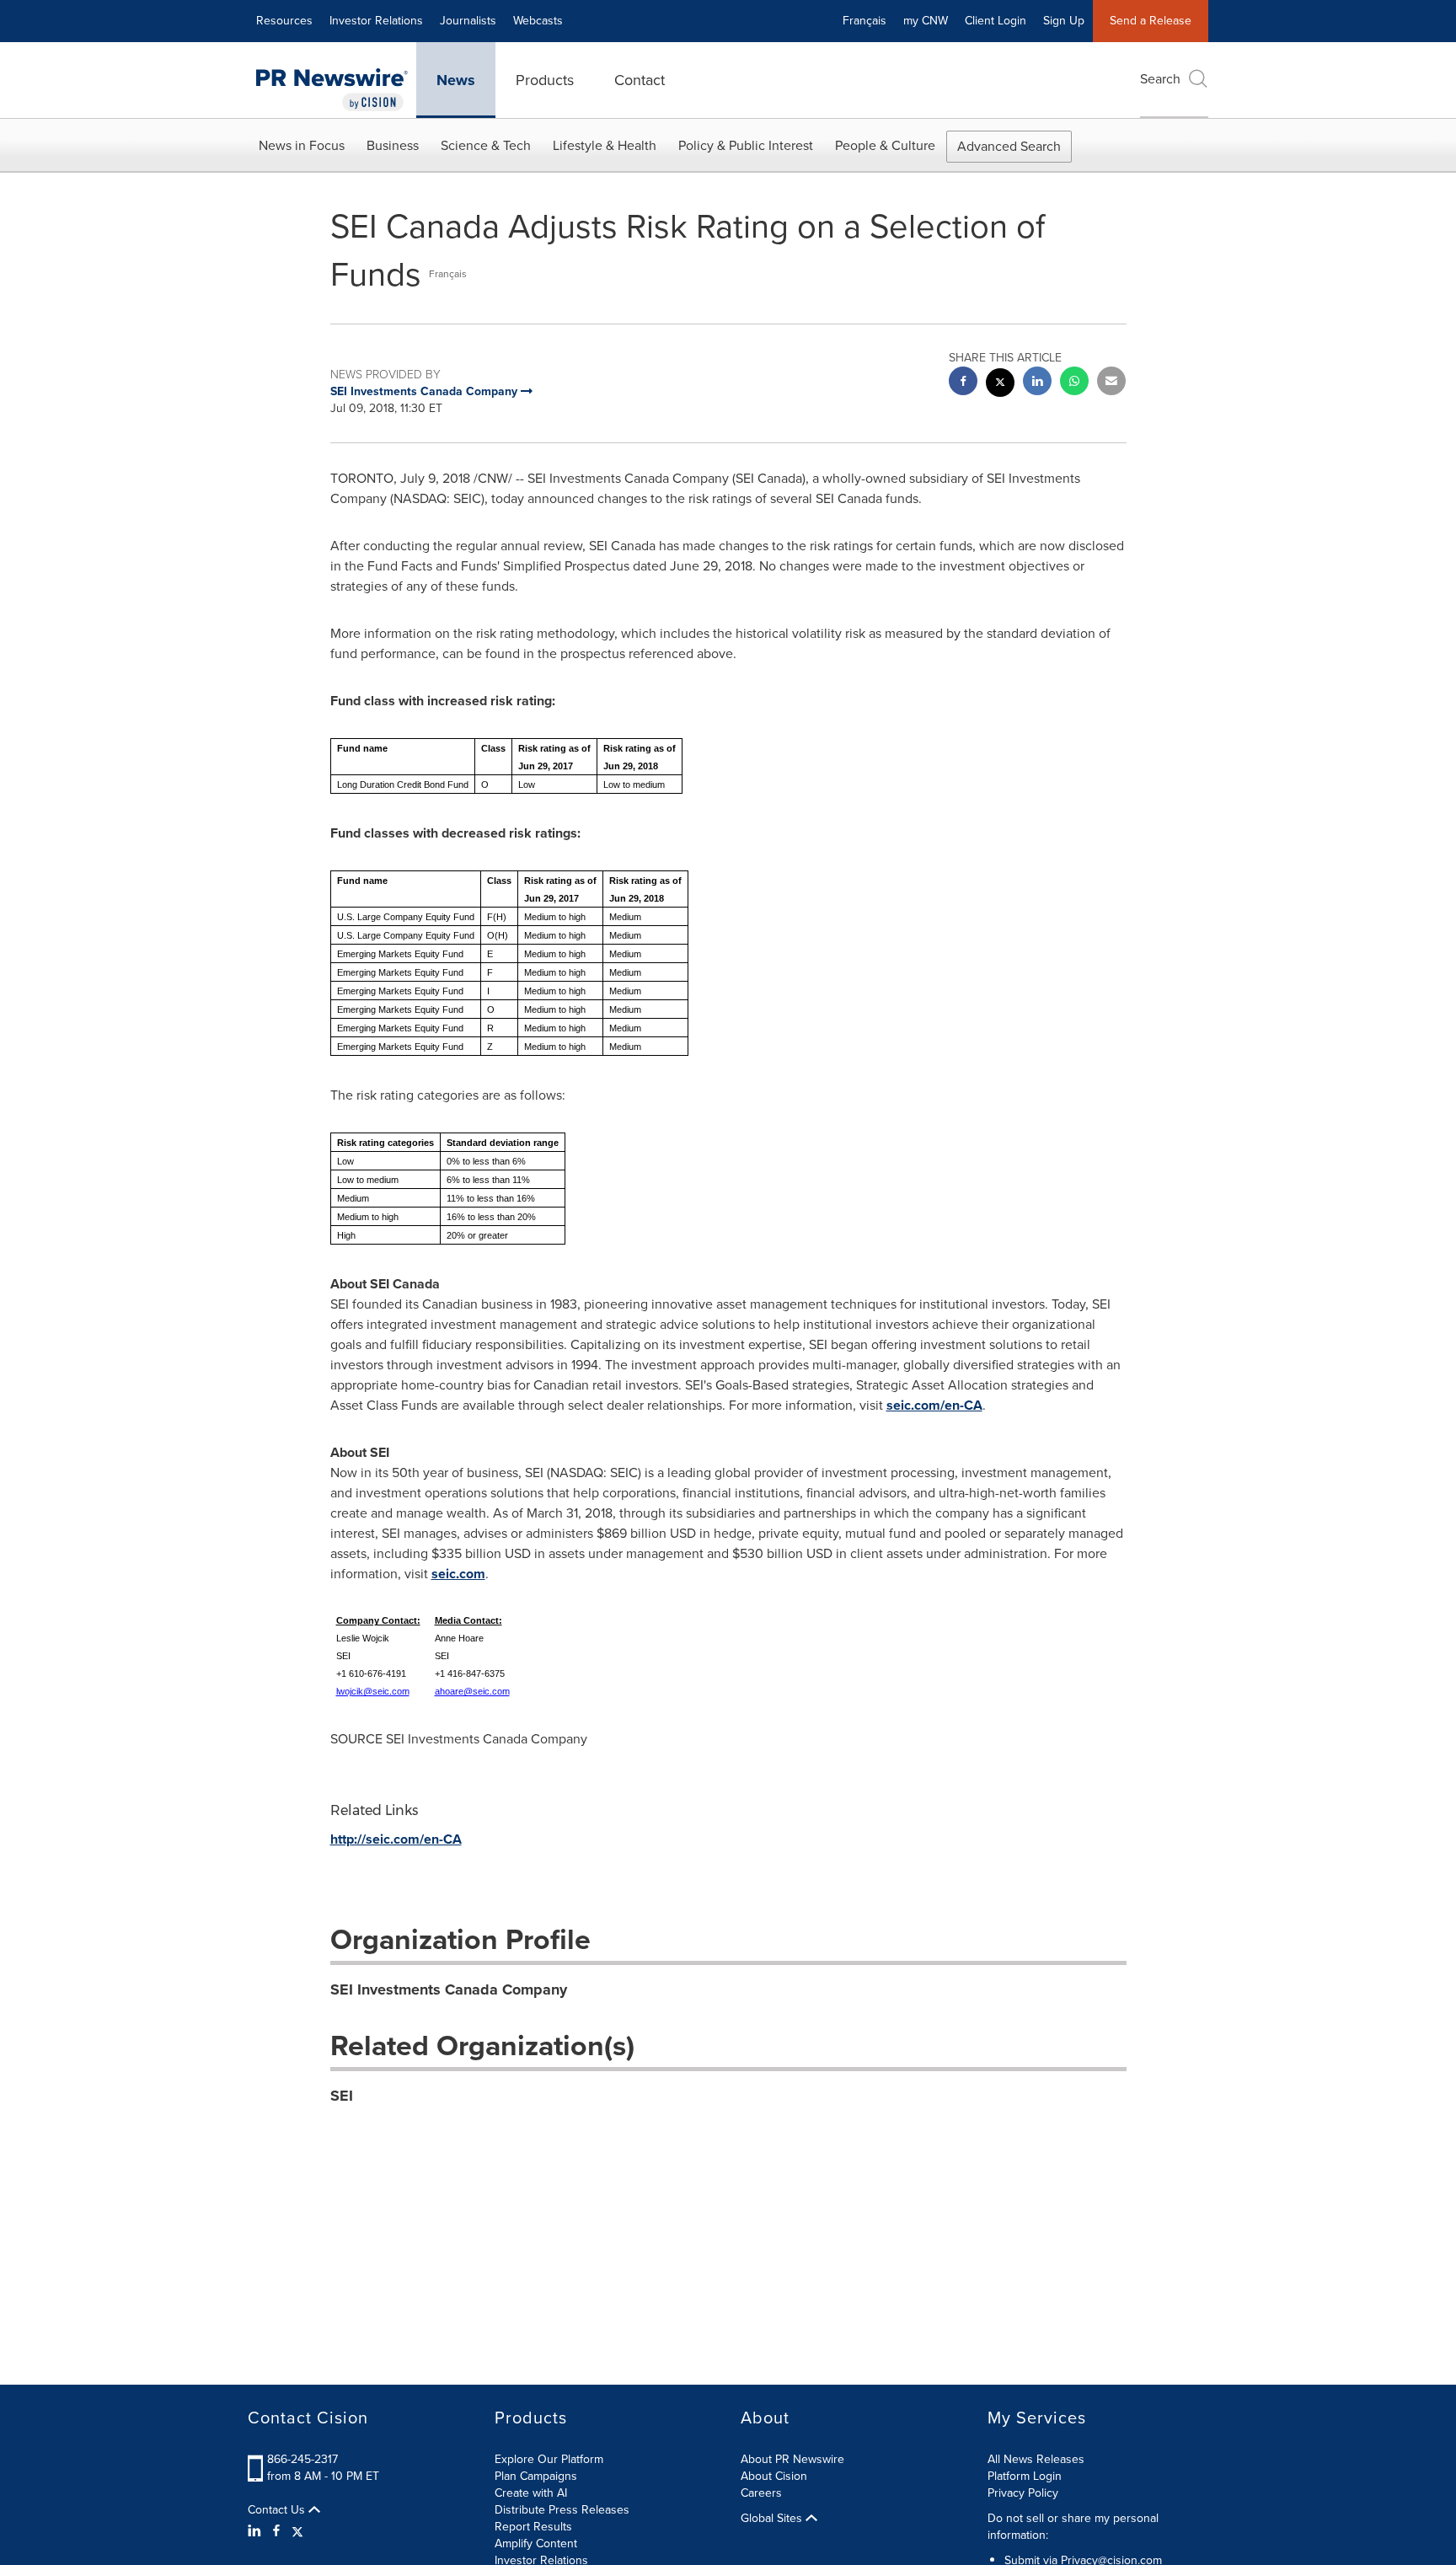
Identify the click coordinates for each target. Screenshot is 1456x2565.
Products (545, 80)
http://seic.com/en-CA (396, 1839)
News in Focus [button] (302, 145)
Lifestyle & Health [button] (605, 145)
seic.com (458, 1574)
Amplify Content (536, 2544)
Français (864, 21)
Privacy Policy (1023, 2493)
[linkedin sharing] (1037, 383)
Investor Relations (376, 21)
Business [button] (393, 145)
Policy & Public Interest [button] (746, 145)
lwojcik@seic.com (373, 1691)
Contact (640, 80)
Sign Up (1064, 21)
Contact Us (278, 2510)
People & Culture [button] (885, 145)
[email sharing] (1111, 383)
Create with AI (531, 2493)
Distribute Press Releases (562, 2510)
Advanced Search (1009, 146)
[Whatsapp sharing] (1074, 383)
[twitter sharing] (1000, 385)
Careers (761, 2493)
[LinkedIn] (257, 2531)
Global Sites (773, 2519)
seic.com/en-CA (934, 1405)
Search (1160, 79)
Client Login (996, 21)
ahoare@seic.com (472, 1691)
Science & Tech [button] (486, 145)
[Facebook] (276, 2531)
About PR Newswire (792, 2459)
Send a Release (1151, 21)
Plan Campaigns (536, 2476)
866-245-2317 (302, 2459)
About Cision (774, 2476)
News (456, 80)
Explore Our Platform (549, 2459)
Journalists (468, 21)
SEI (342, 2096)
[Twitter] (297, 2531)
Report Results (533, 2527)
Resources (284, 21)
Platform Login (1025, 2476)
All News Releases (1036, 2459)
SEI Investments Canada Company (449, 1989)
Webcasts (538, 21)
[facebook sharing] (963, 383)
